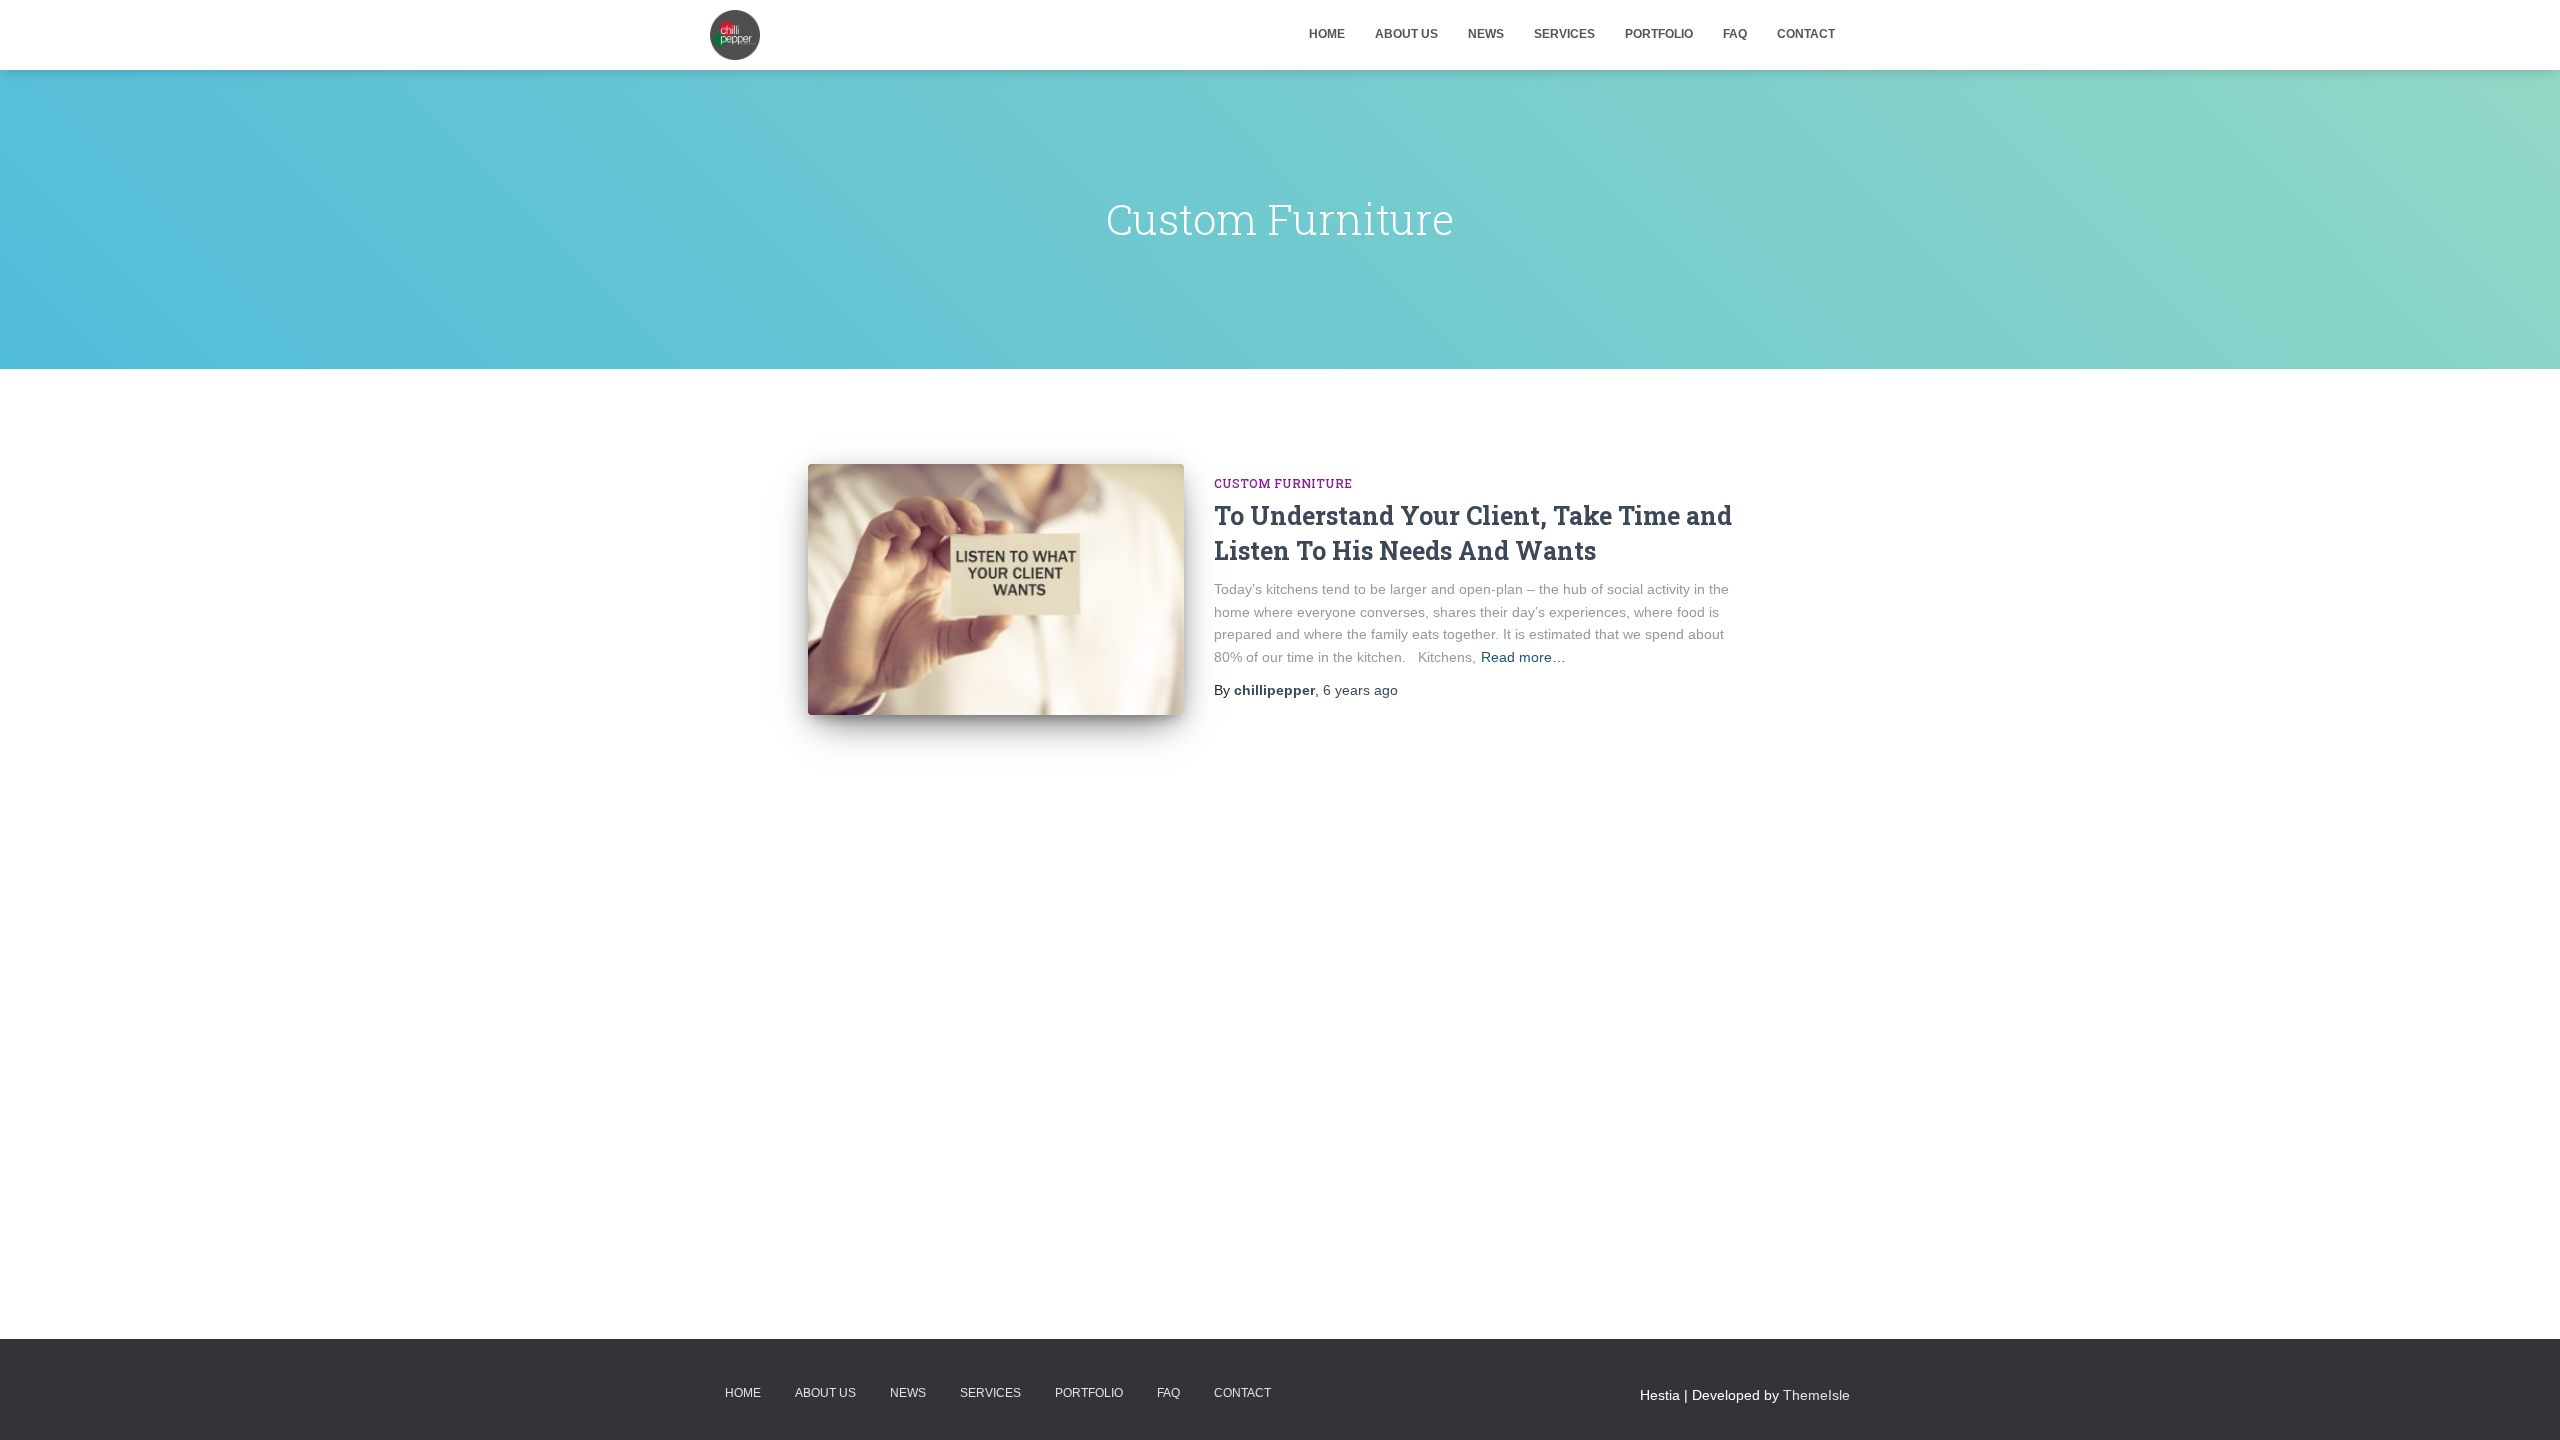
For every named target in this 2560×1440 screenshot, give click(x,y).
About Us (1406, 34)
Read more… (1523, 657)
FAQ (1735, 34)
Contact (1806, 34)
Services (1564, 34)
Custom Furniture (1283, 483)
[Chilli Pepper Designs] (735, 35)
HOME (1327, 34)
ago (1360, 690)
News (1486, 34)
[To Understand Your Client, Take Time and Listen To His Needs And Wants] (996, 589)
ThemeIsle (1816, 1395)
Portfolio (1659, 34)
